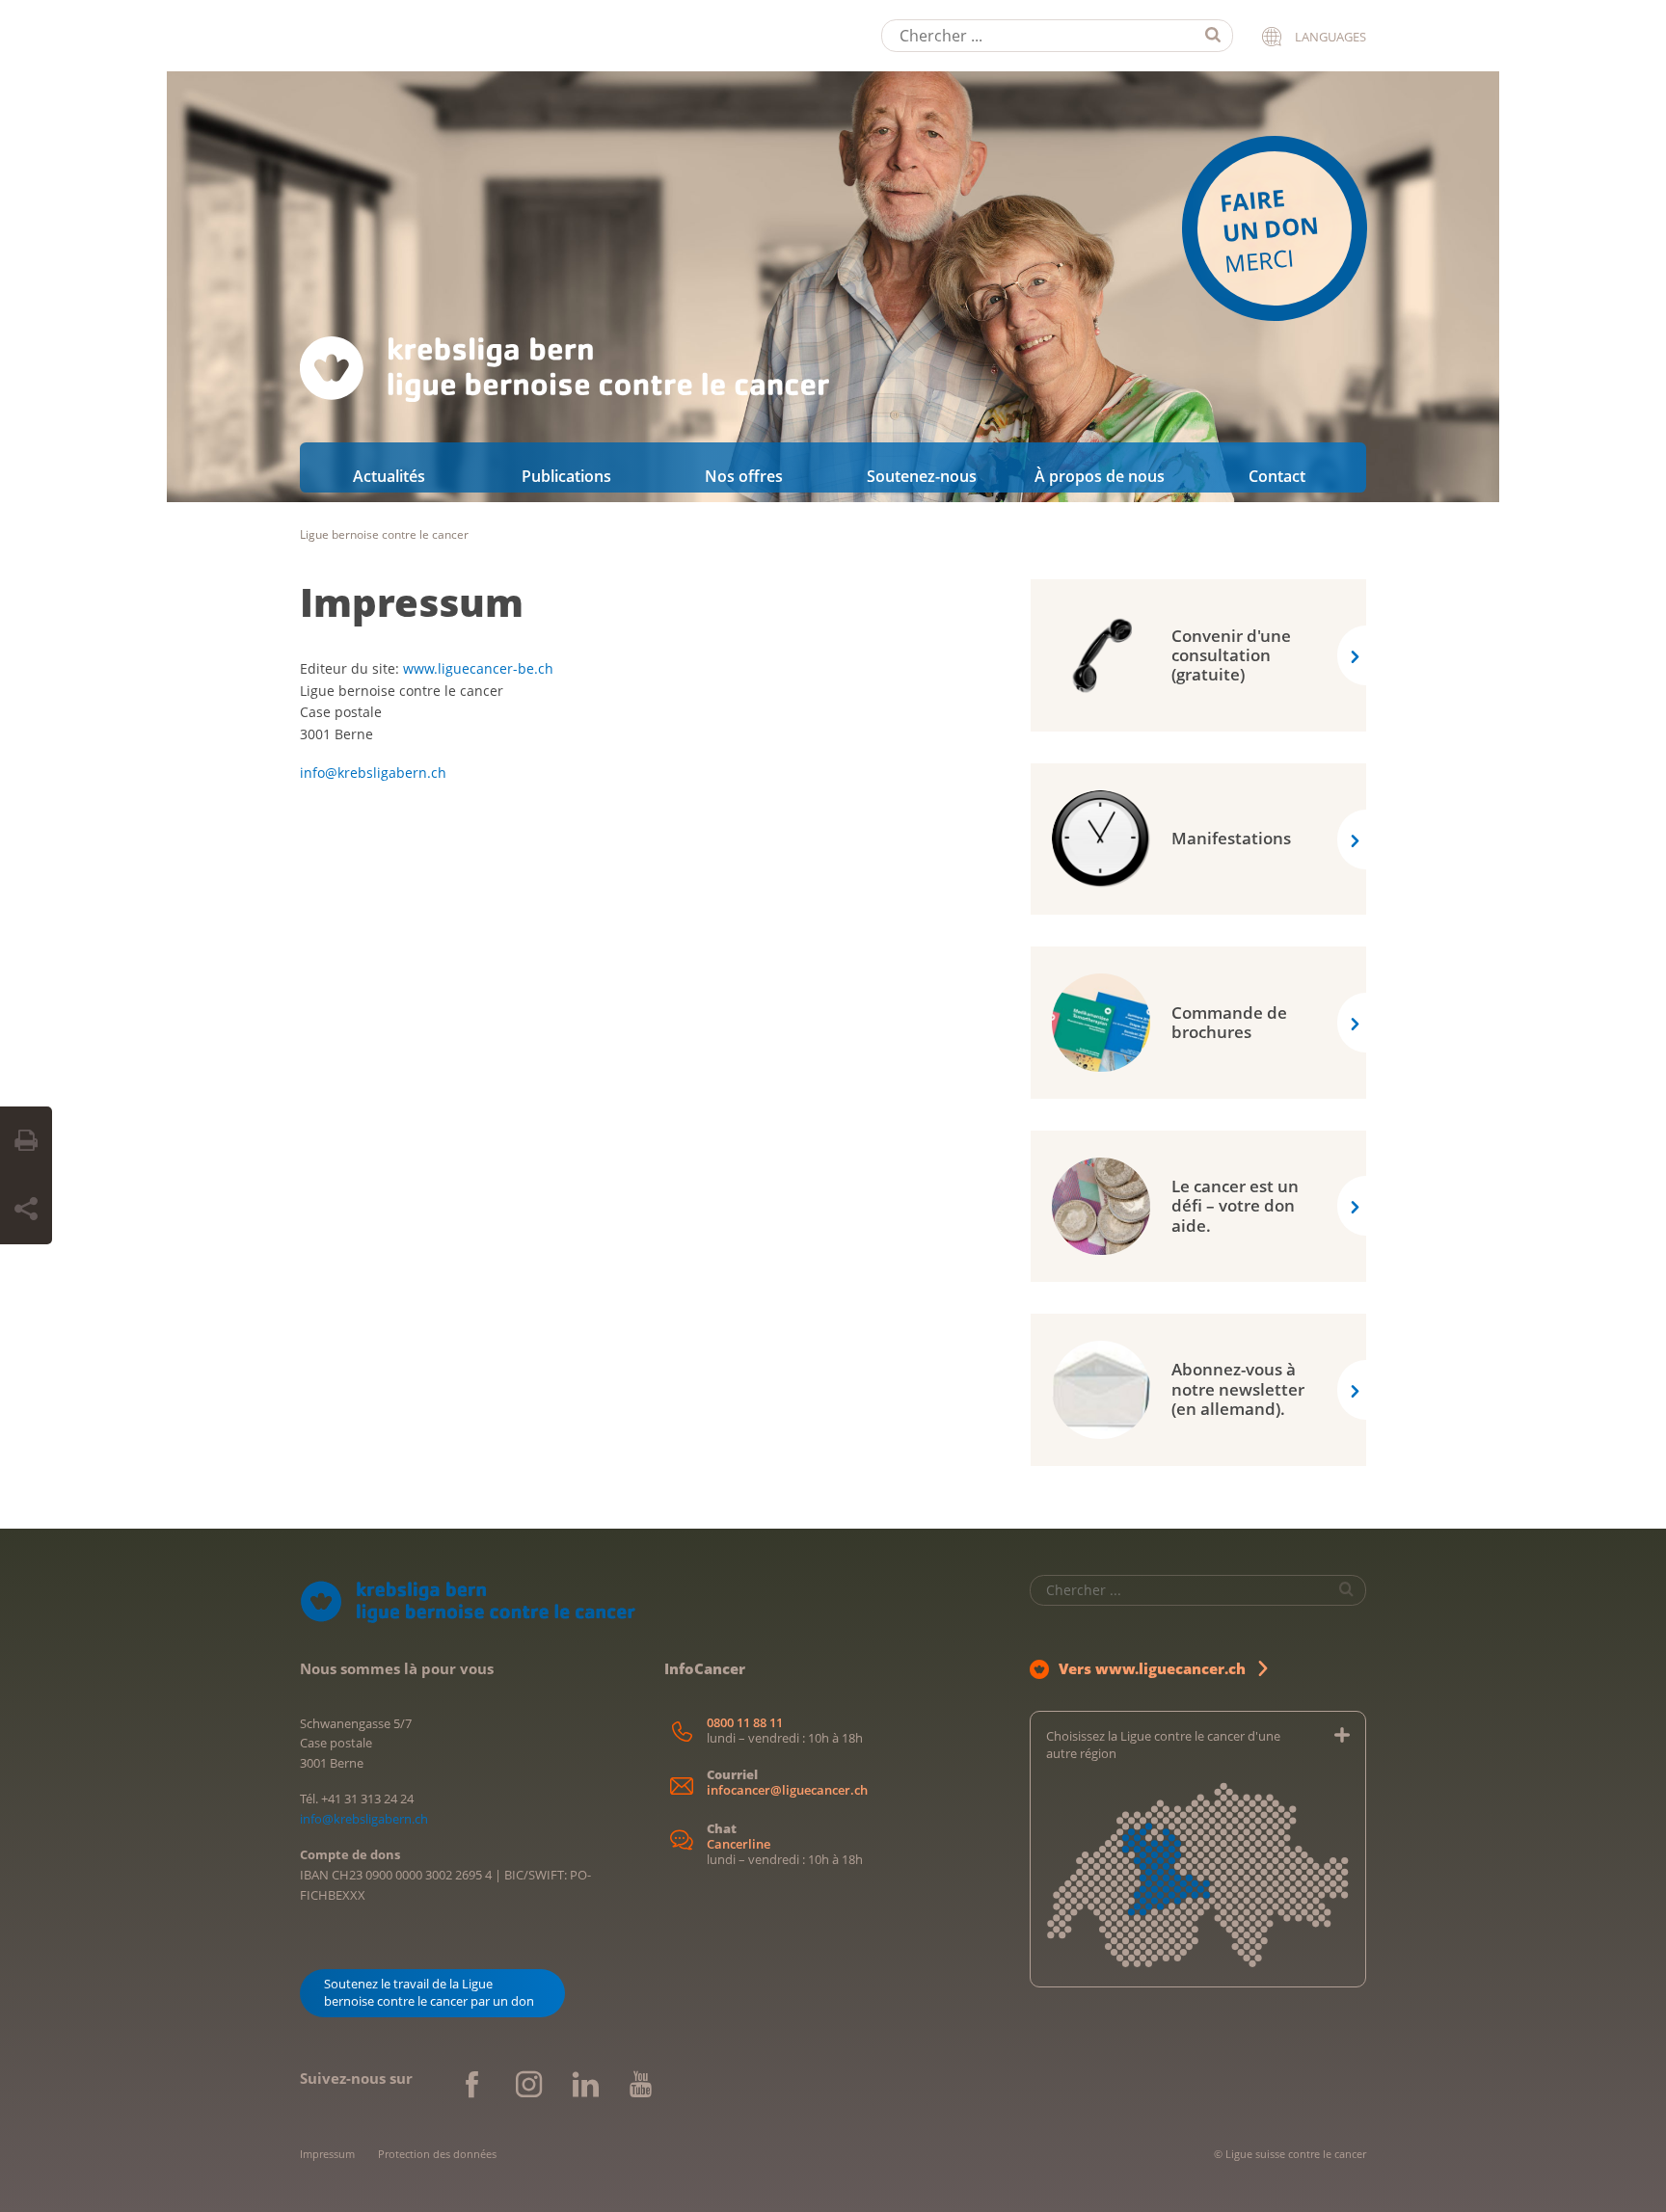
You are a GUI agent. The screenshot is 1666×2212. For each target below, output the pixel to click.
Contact (1277, 476)
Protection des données (437, 2154)
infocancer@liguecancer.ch (787, 1790)
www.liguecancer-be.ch (478, 668)
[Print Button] (26, 1141)
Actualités (389, 476)
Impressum (412, 602)
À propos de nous (1100, 476)
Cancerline (739, 1844)
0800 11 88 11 (745, 1723)
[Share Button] (26, 1210)
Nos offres (744, 476)
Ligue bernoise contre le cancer (384, 534)
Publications (566, 476)
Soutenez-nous (922, 476)
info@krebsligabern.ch (373, 773)
